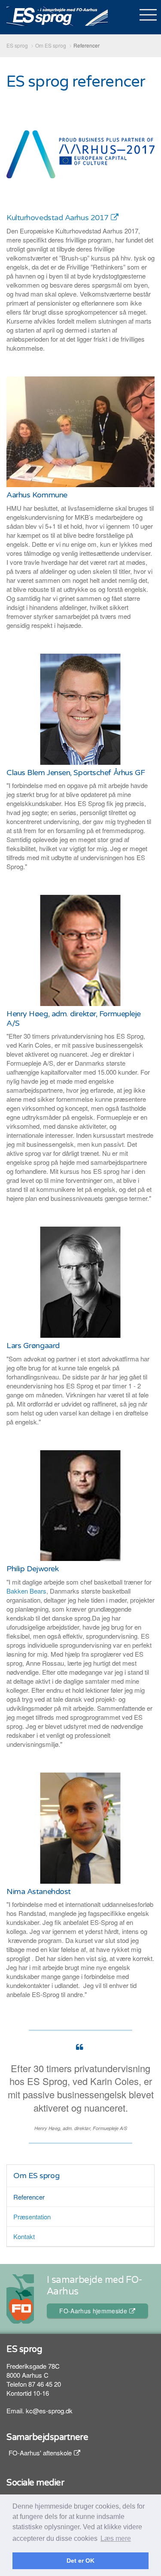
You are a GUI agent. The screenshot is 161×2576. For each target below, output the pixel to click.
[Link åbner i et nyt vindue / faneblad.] (80, 153)
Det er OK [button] (80, 2561)
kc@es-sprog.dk (49, 2411)
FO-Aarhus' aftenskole (40, 2453)
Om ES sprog (36, 2176)
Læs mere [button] (116, 2538)
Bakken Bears (26, 1591)
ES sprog (57, 16)
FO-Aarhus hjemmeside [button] (93, 2311)
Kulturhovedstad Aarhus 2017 (58, 218)
